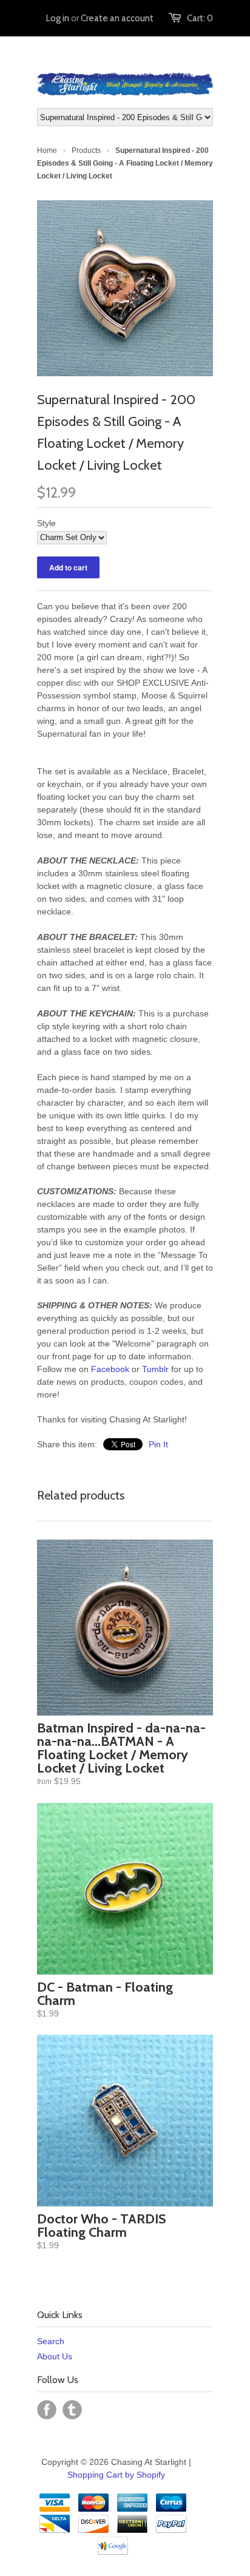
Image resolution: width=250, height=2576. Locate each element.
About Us (55, 2356)
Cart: (200, 18)
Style (46, 523)
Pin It (158, 1444)
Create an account (117, 18)
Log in (58, 18)
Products (86, 150)
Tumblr (155, 1369)
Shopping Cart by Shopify (116, 2475)
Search (51, 2341)
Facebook (110, 1369)
